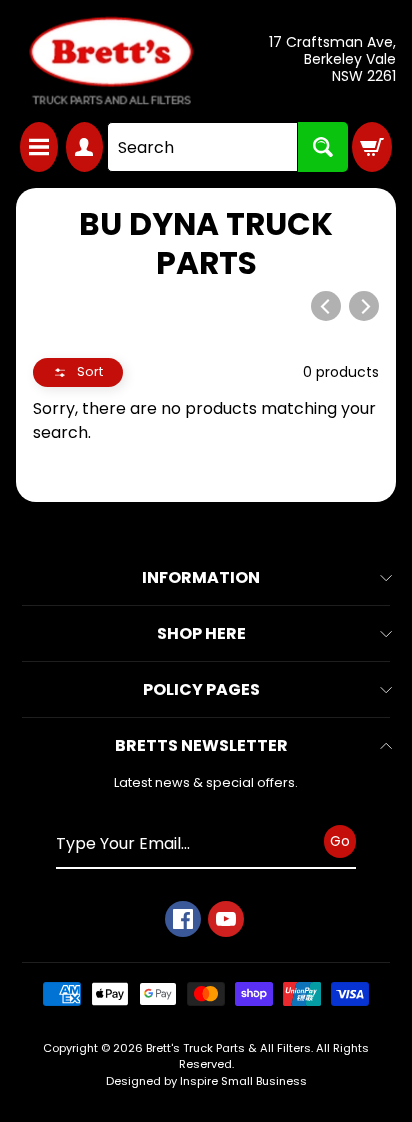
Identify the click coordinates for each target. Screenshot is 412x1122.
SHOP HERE (201, 633)
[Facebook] (183, 919)
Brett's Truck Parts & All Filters (228, 1048)
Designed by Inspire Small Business (206, 1081)
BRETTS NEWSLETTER (201, 745)
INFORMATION (201, 577)
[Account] (85, 147)
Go (340, 841)
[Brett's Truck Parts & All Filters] (111, 61)
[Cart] (372, 147)
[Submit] (323, 147)
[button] (78, 372)
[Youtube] (226, 919)
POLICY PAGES (201, 689)
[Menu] (39, 147)
